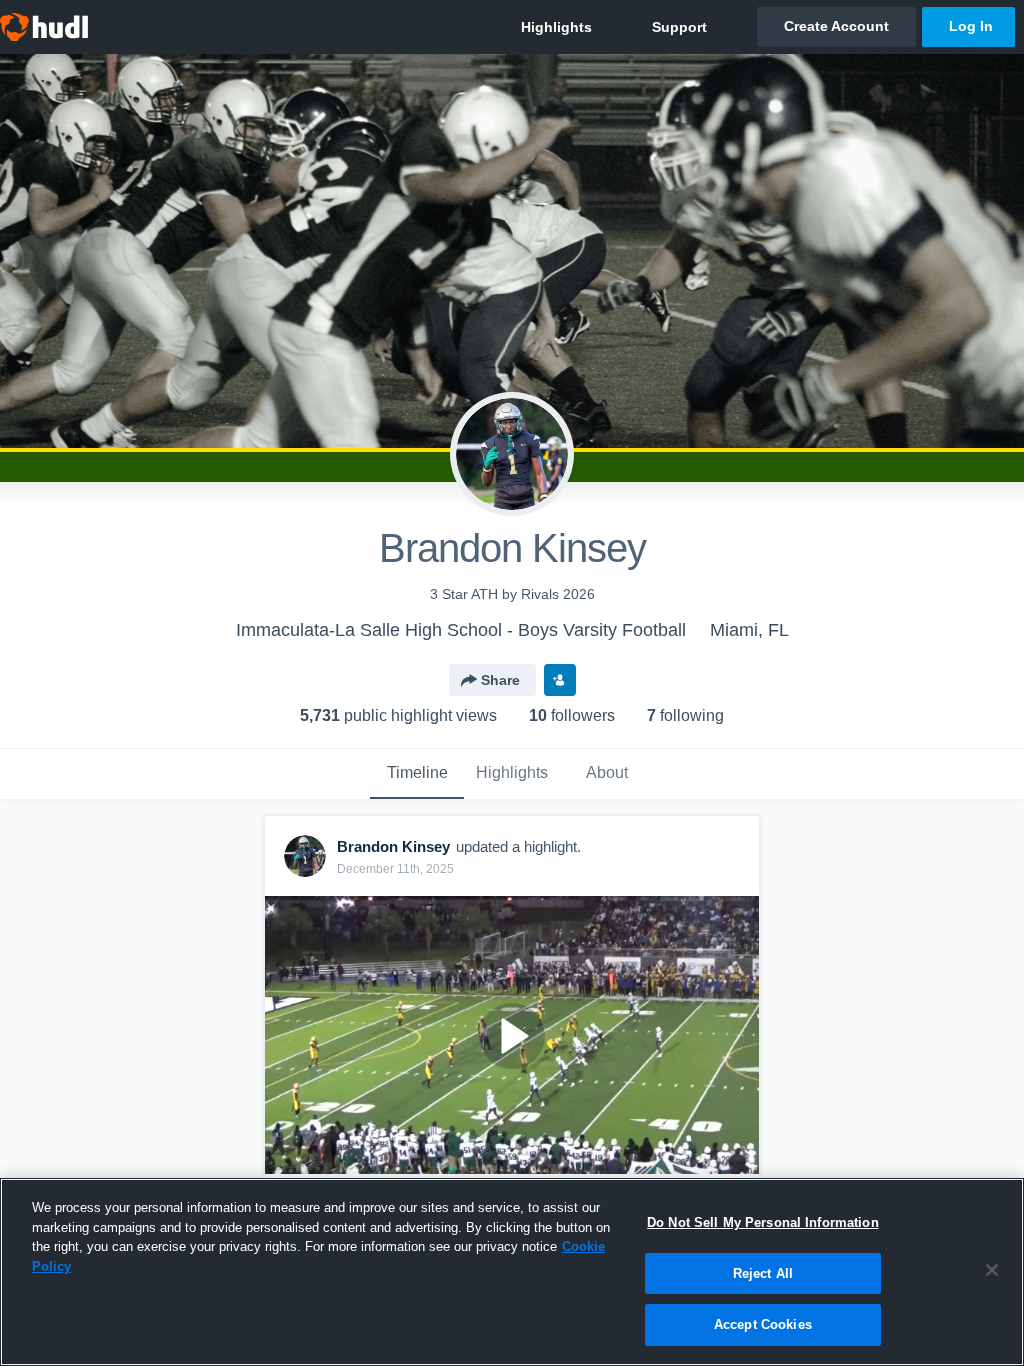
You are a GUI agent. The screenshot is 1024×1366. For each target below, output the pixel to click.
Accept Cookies (763, 1324)
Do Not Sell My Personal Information (763, 1222)
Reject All (763, 1273)
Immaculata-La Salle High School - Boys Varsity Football (461, 630)
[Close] (992, 1270)
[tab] (417, 774)
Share (500, 680)
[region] (512, 1272)
